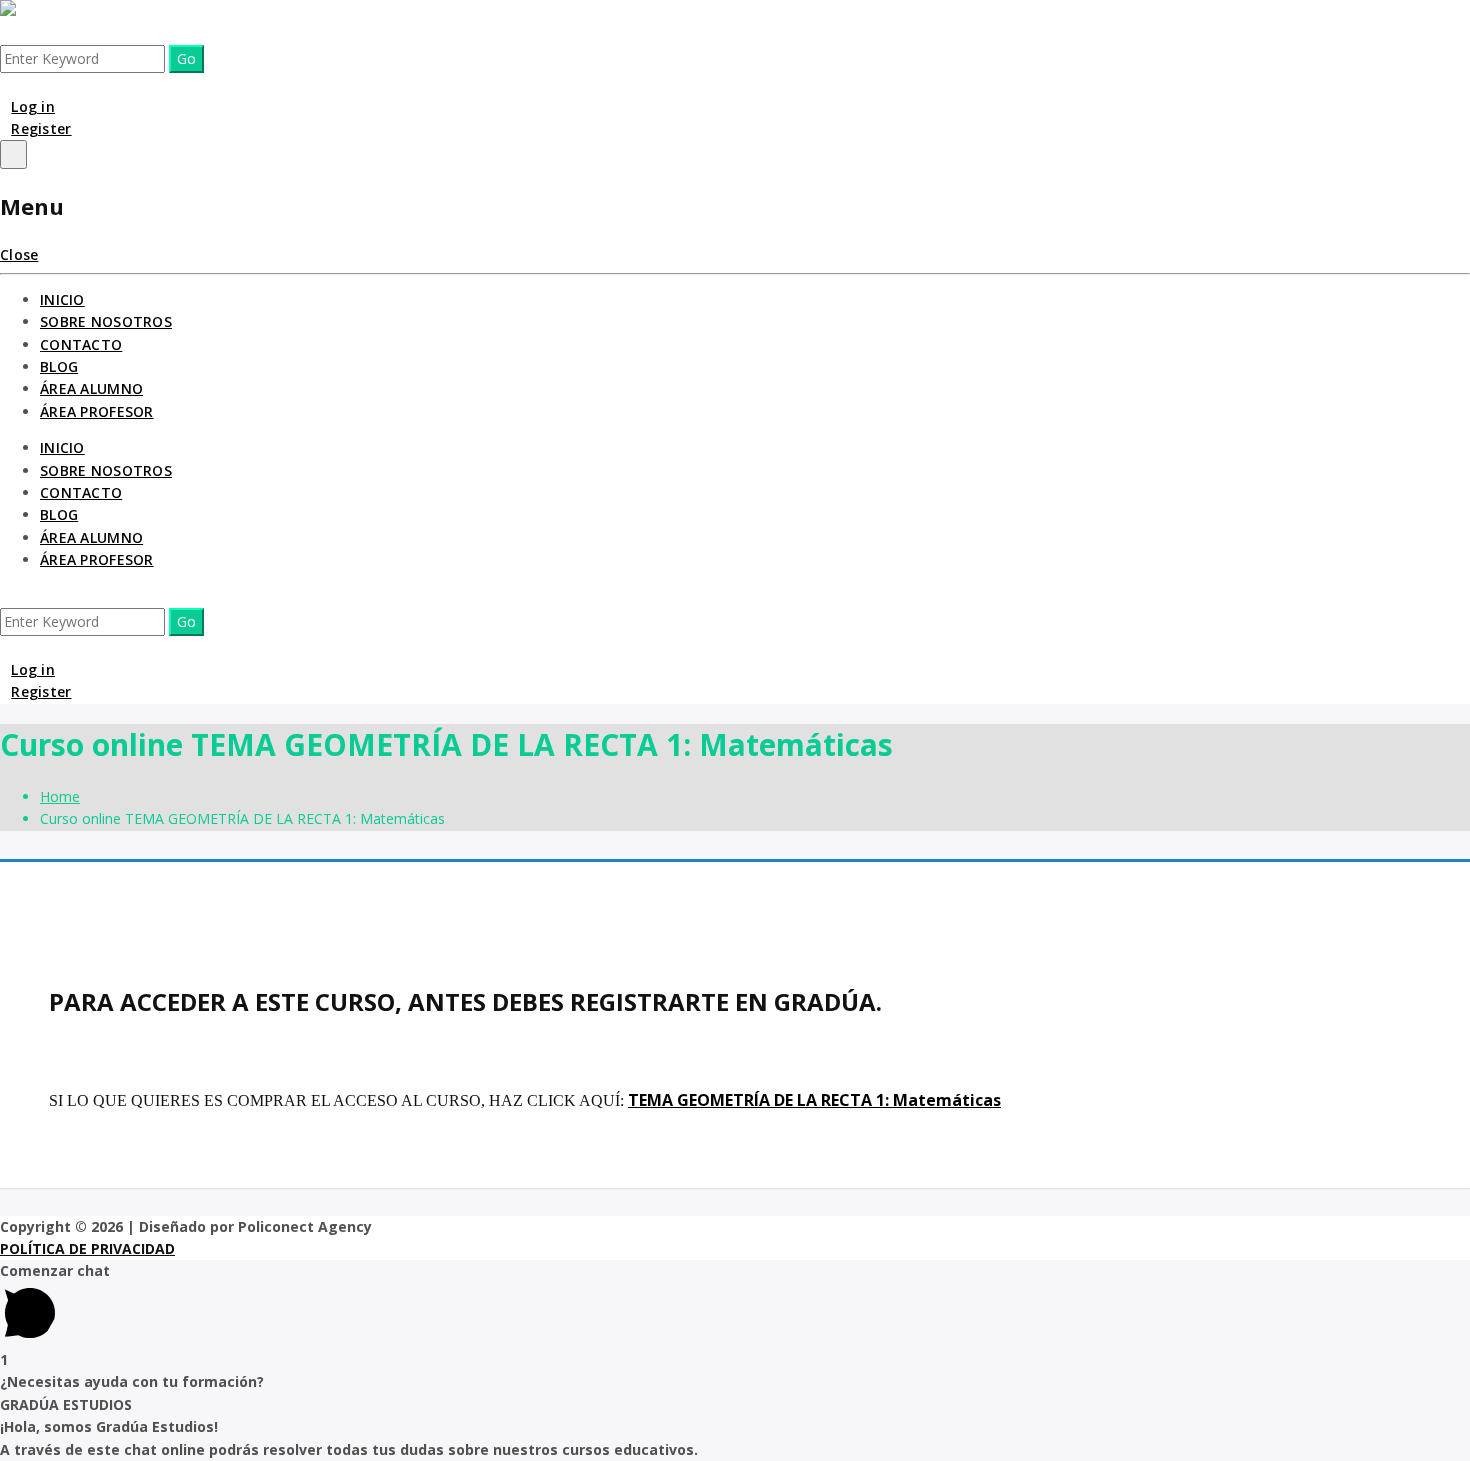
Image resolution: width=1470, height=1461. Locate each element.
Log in (33, 106)
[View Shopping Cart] (5, 83)
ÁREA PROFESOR (97, 411)
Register (41, 128)
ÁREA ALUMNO (91, 388)
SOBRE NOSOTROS (106, 321)
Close (19, 254)
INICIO (62, 299)
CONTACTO (81, 344)
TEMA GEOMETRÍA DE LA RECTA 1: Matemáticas (814, 1100)
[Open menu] (13, 154)
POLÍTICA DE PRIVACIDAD (87, 1248)
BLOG (59, 366)
